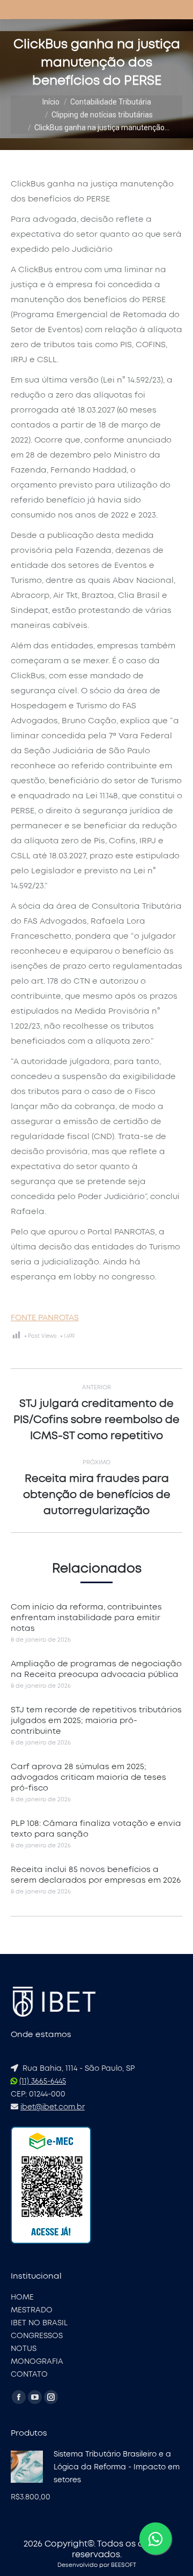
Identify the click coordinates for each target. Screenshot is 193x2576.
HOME (22, 2297)
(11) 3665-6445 (43, 2081)
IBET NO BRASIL (39, 2323)
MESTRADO (32, 2310)
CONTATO (29, 2375)
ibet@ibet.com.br (53, 2107)
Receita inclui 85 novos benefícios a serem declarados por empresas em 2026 (96, 1875)
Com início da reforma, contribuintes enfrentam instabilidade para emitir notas (86, 1618)
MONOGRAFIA (37, 2362)
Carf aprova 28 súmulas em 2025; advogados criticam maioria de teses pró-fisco (88, 1777)
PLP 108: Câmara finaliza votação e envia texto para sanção (96, 1829)
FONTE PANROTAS (45, 1318)
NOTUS (24, 2349)
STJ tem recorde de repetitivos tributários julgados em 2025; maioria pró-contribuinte (96, 1721)
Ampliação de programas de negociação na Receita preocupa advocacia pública (96, 1669)
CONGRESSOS (37, 2336)
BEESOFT (124, 2565)
